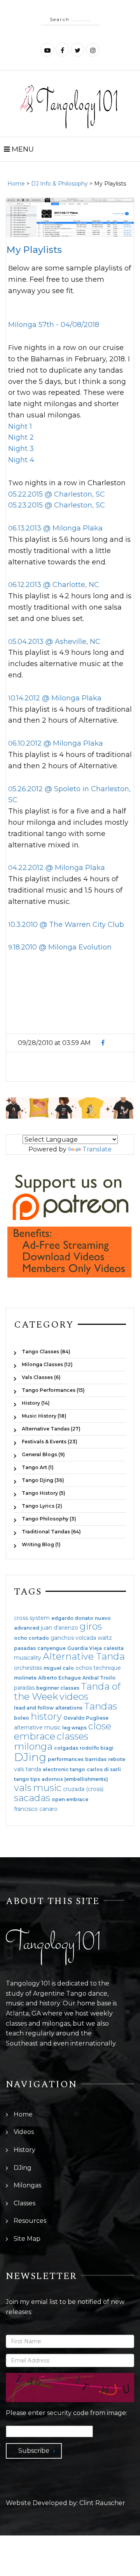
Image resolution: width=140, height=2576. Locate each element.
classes (73, 1736)
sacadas (32, 1798)
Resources (30, 2221)
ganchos (62, 1638)
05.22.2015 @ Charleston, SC (57, 494)
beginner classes (58, 1688)
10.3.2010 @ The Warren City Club (66, 925)
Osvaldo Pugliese (86, 1718)
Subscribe (34, 2451)
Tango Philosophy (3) (49, 1519)
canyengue (52, 1648)
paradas (24, 1688)
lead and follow (34, 1708)
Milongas (27, 2185)
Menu (22, 149)
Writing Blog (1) (41, 1544)
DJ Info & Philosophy (59, 184)
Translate (97, 1149)
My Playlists (34, 250)
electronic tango (64, 1770)
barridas (96, 1759)
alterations (69, 1708)
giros (91, 1626)
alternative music (37, 1727)
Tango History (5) (44, 1493)
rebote (117, 1759)
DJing (30, 1757)
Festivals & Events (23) (50, 1442)
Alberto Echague (59, 1678)
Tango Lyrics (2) (42, 1506)
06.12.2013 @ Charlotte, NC (54, 585)
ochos (84, 1668)
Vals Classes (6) (41, 1377)
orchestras (28, 1668)
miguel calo (59, 1668)
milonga (33, 1746)
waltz (105, 1638)
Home (16, 184)
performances (66, 1759)
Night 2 (21, 437)
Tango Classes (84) (46, 1352)
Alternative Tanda (84, 1656)
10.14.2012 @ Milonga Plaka (55, 698)
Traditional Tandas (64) (51, 1532)
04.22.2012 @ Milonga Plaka (57, 868)
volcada (86, 1638)
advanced (27, 1628)
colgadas (66, 1748)
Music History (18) (44, 1416)
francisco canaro (36, 1809)
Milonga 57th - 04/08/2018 (54, 325)
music (47, 1788)
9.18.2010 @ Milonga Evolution (60, 947)
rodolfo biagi (97, 1748)
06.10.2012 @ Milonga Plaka (56, 743)
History (24, 2150)
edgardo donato (72, 1618)
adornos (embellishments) (75, 1779)
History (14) (36, 1403)
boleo (22, 1718)
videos (74, 1696)
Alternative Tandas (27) (51, 1429)
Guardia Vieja (85, 1648)
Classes (24, 2203)
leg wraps (74, 1728)
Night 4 (21, 460)
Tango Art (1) (38, 1467)
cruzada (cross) (83, 1789)
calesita (114, 1648)
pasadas (25, 1648)
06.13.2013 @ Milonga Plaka (55, 528)
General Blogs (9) (43, 1454)
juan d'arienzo (59, 1628)
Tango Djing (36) (43, 1480)
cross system (32, 1618)
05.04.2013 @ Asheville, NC (54, 642)
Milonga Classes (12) (47, 1364)
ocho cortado (31, 1638)
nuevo (103, 1618)
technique (107, 1668)
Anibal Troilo (99, 1678)
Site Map (27, 2239)
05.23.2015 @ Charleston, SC (57, 505)
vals (23, 1788)
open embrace (70, 1800)
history (46, 1716)
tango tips (27, 1779)
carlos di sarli (104, 1770)
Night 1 (20, 426)
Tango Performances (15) (53, 1390)
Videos (24, 2132)
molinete (25, 1678)
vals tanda (28, 1769)
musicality (28, 1658)
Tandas (101, 1706)
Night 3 (21, 449)
